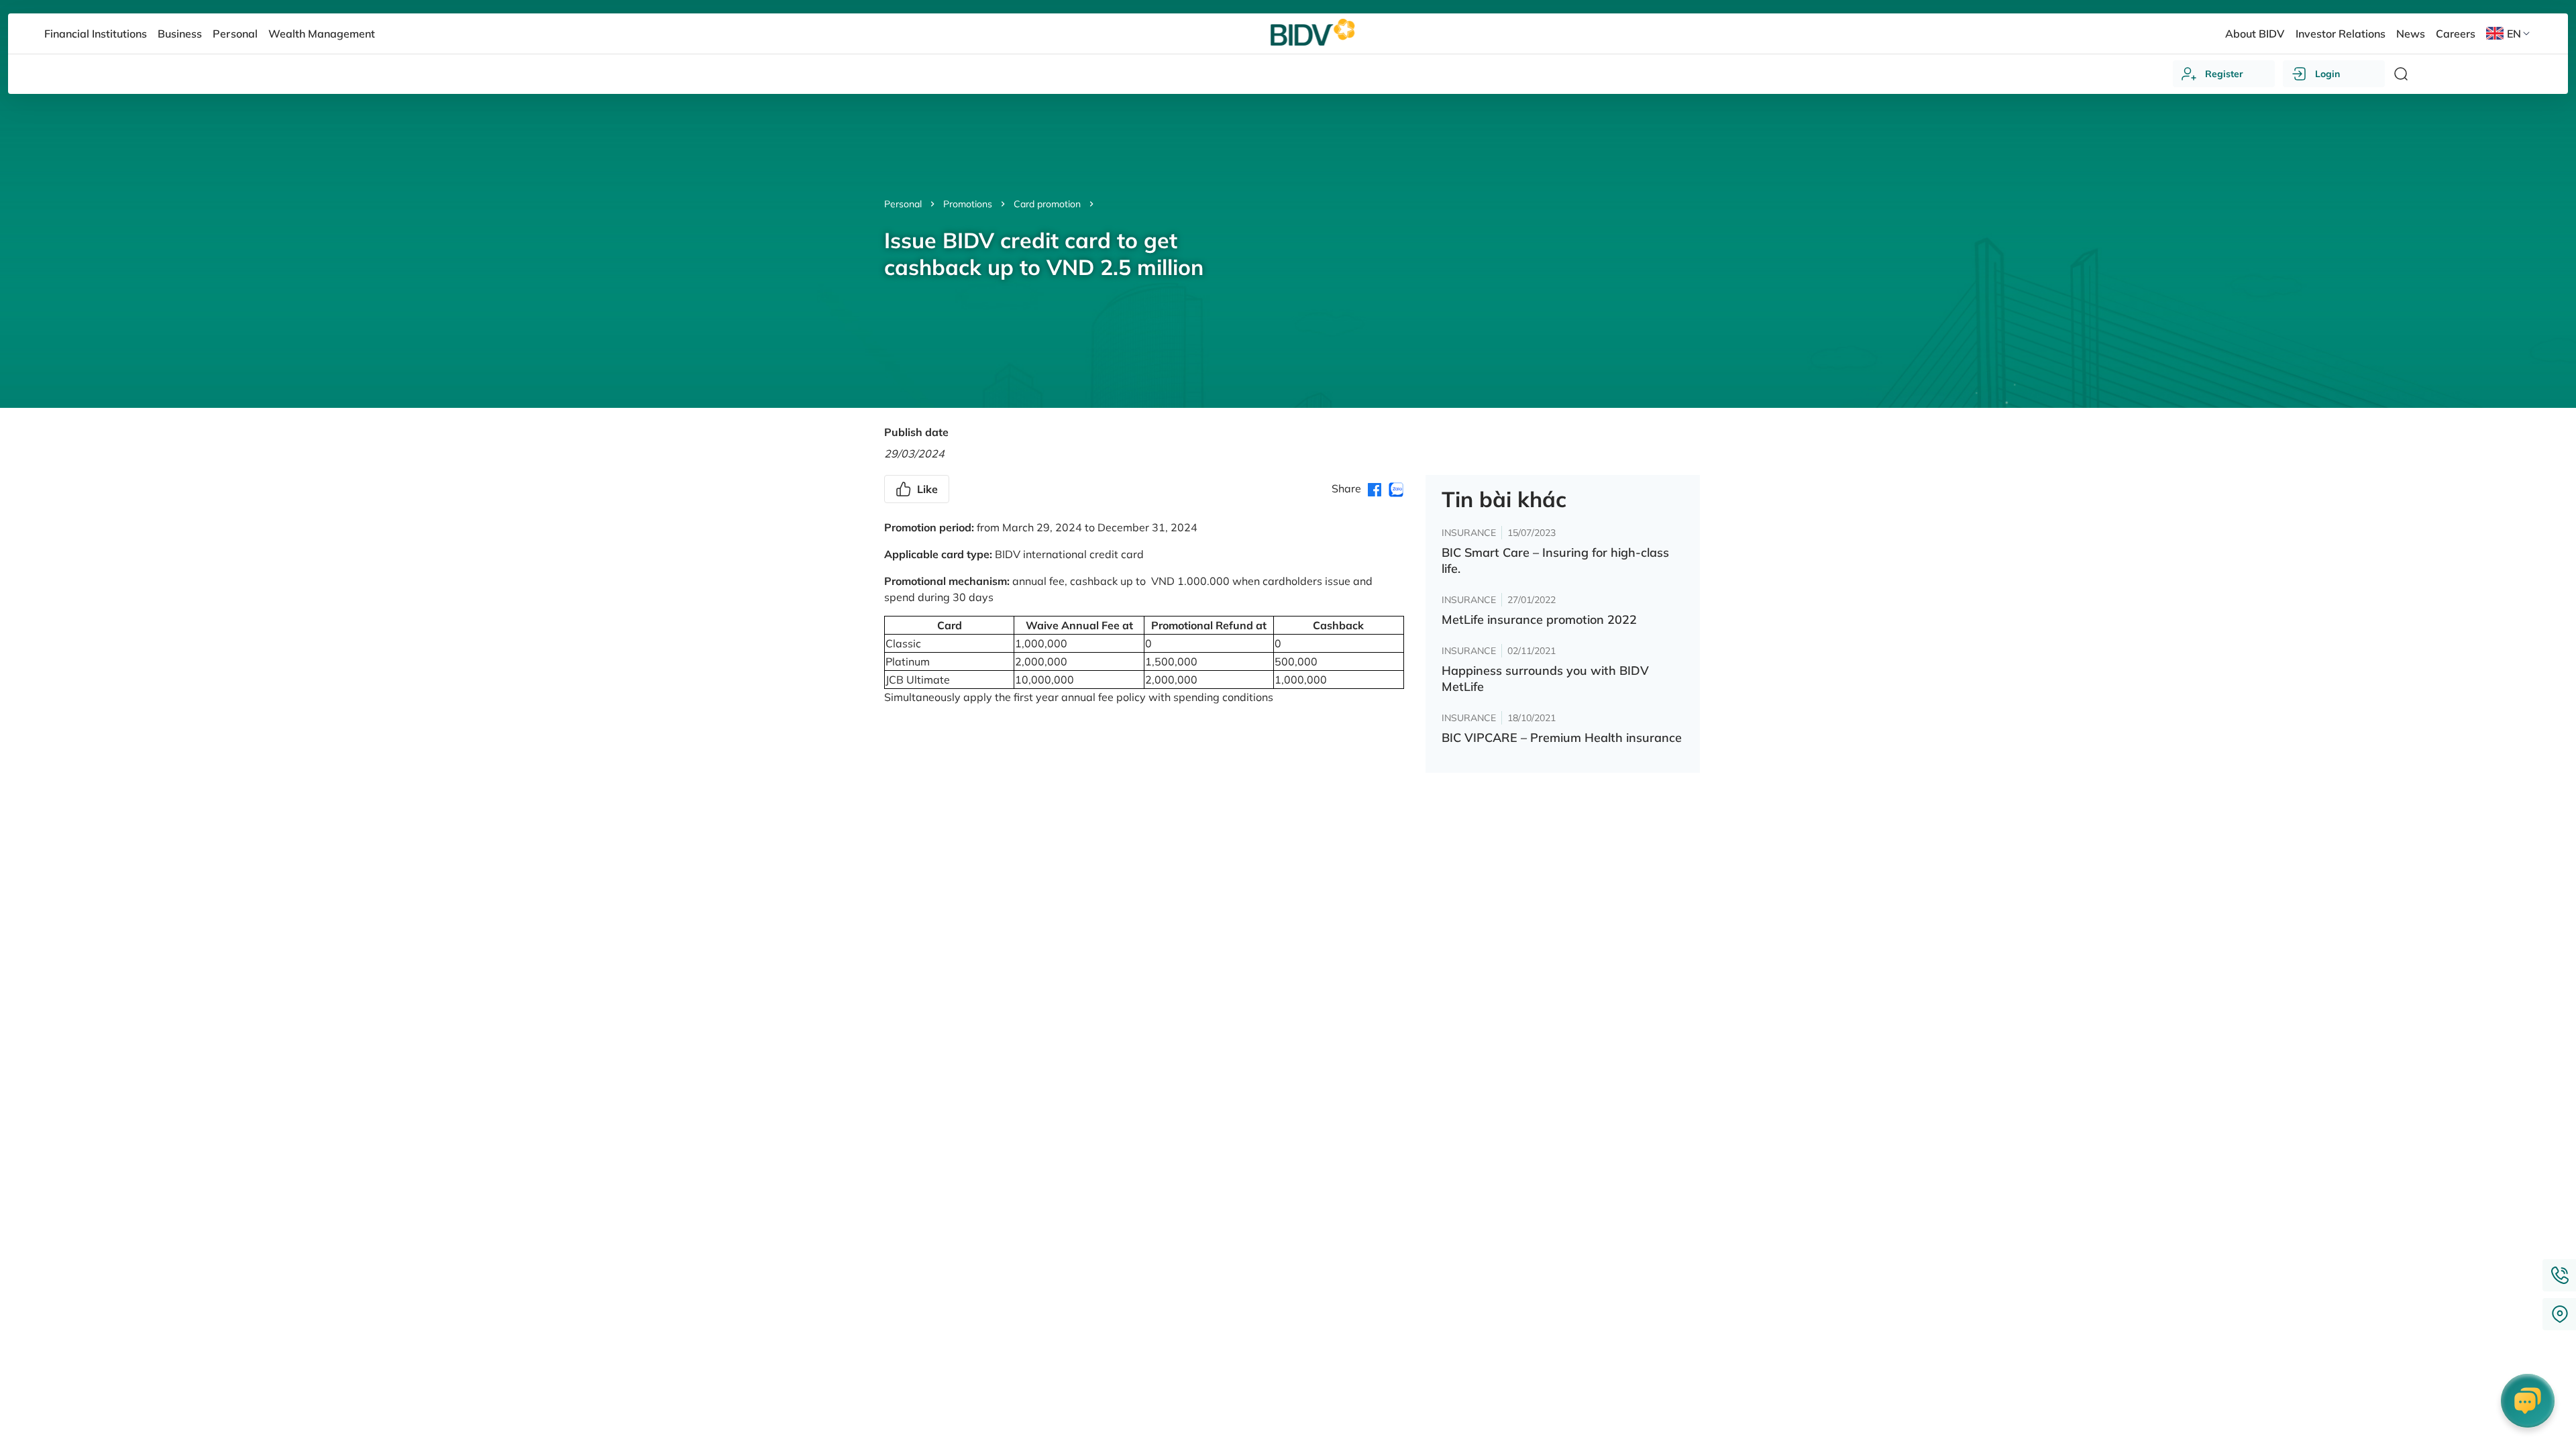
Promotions (968, 204)
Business (180, 34)
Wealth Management (322, 34)
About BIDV (2255, 34)
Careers (2456, 34)
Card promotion (1047, 204)
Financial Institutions (96, 34)
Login (2327, 74)
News (2411, 34)
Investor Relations (2341, 34)
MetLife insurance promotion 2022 (1539, 620)
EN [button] (2514, 34)
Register (2224, 74)
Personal (903, 204)
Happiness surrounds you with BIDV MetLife (1545, 679)
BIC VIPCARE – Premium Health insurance (1562, 738)
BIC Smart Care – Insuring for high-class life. (1555, 560)
